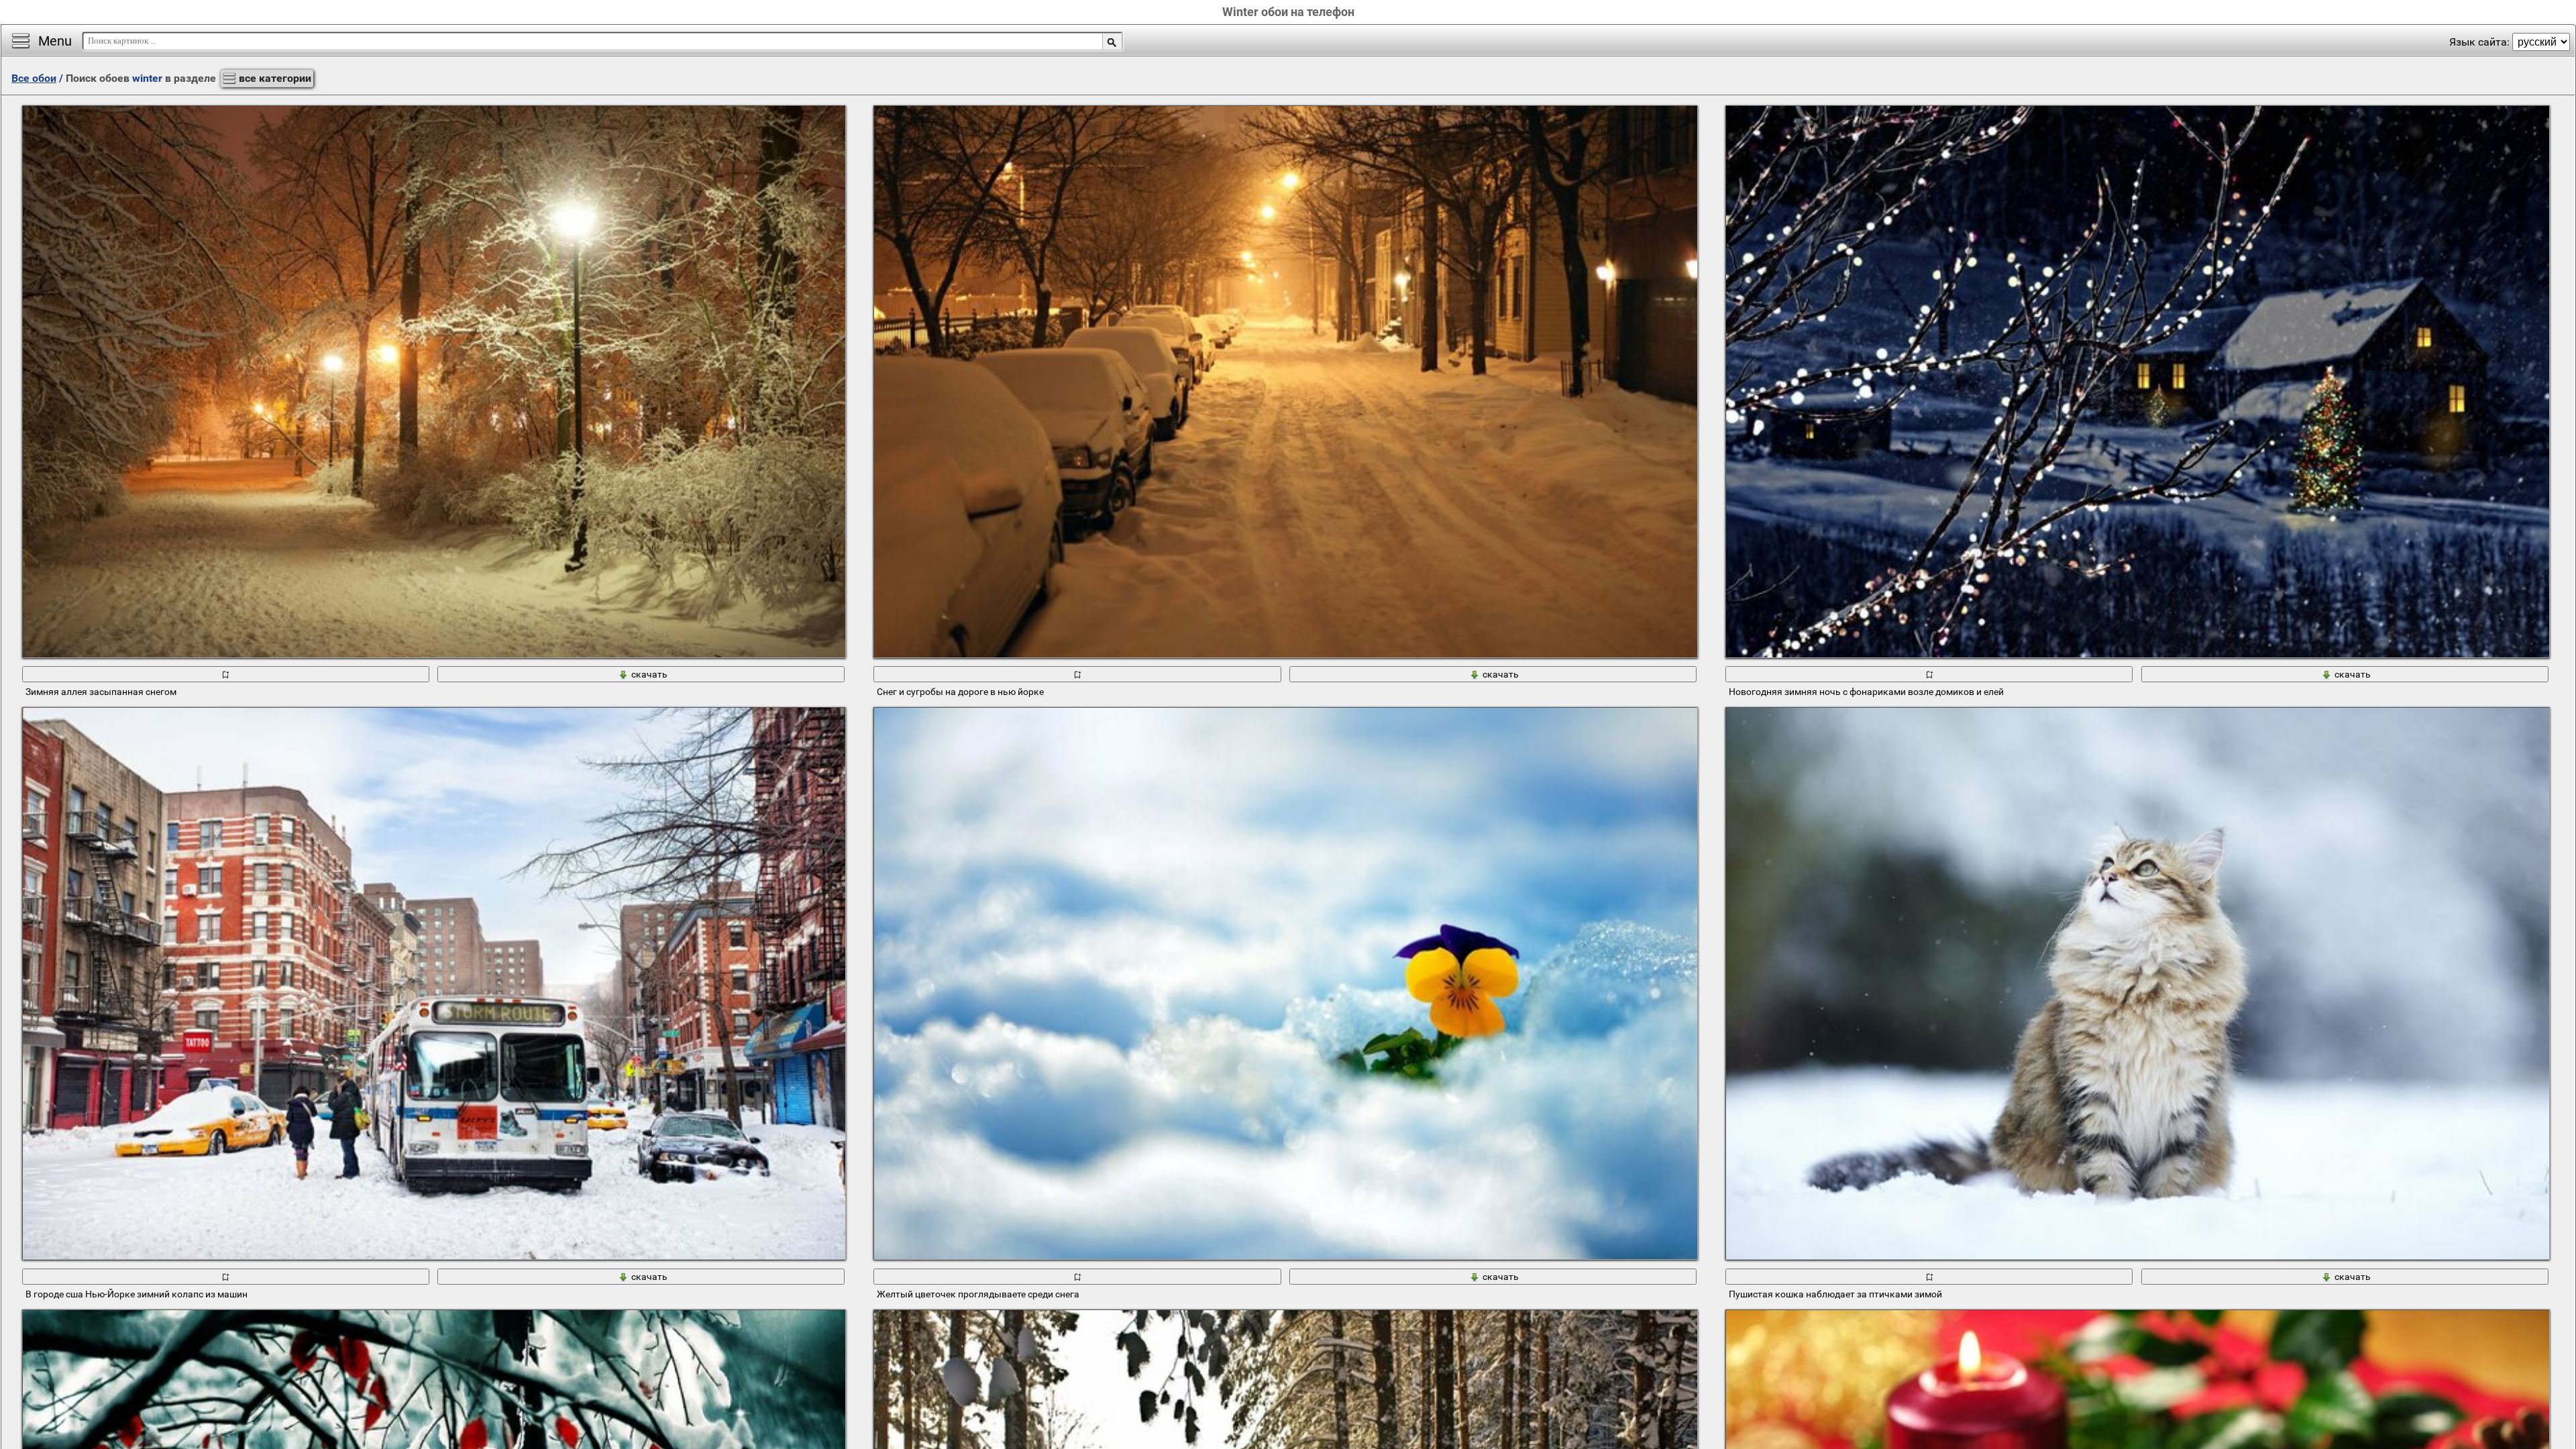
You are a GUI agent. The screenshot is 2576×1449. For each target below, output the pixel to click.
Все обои (34, 78)
